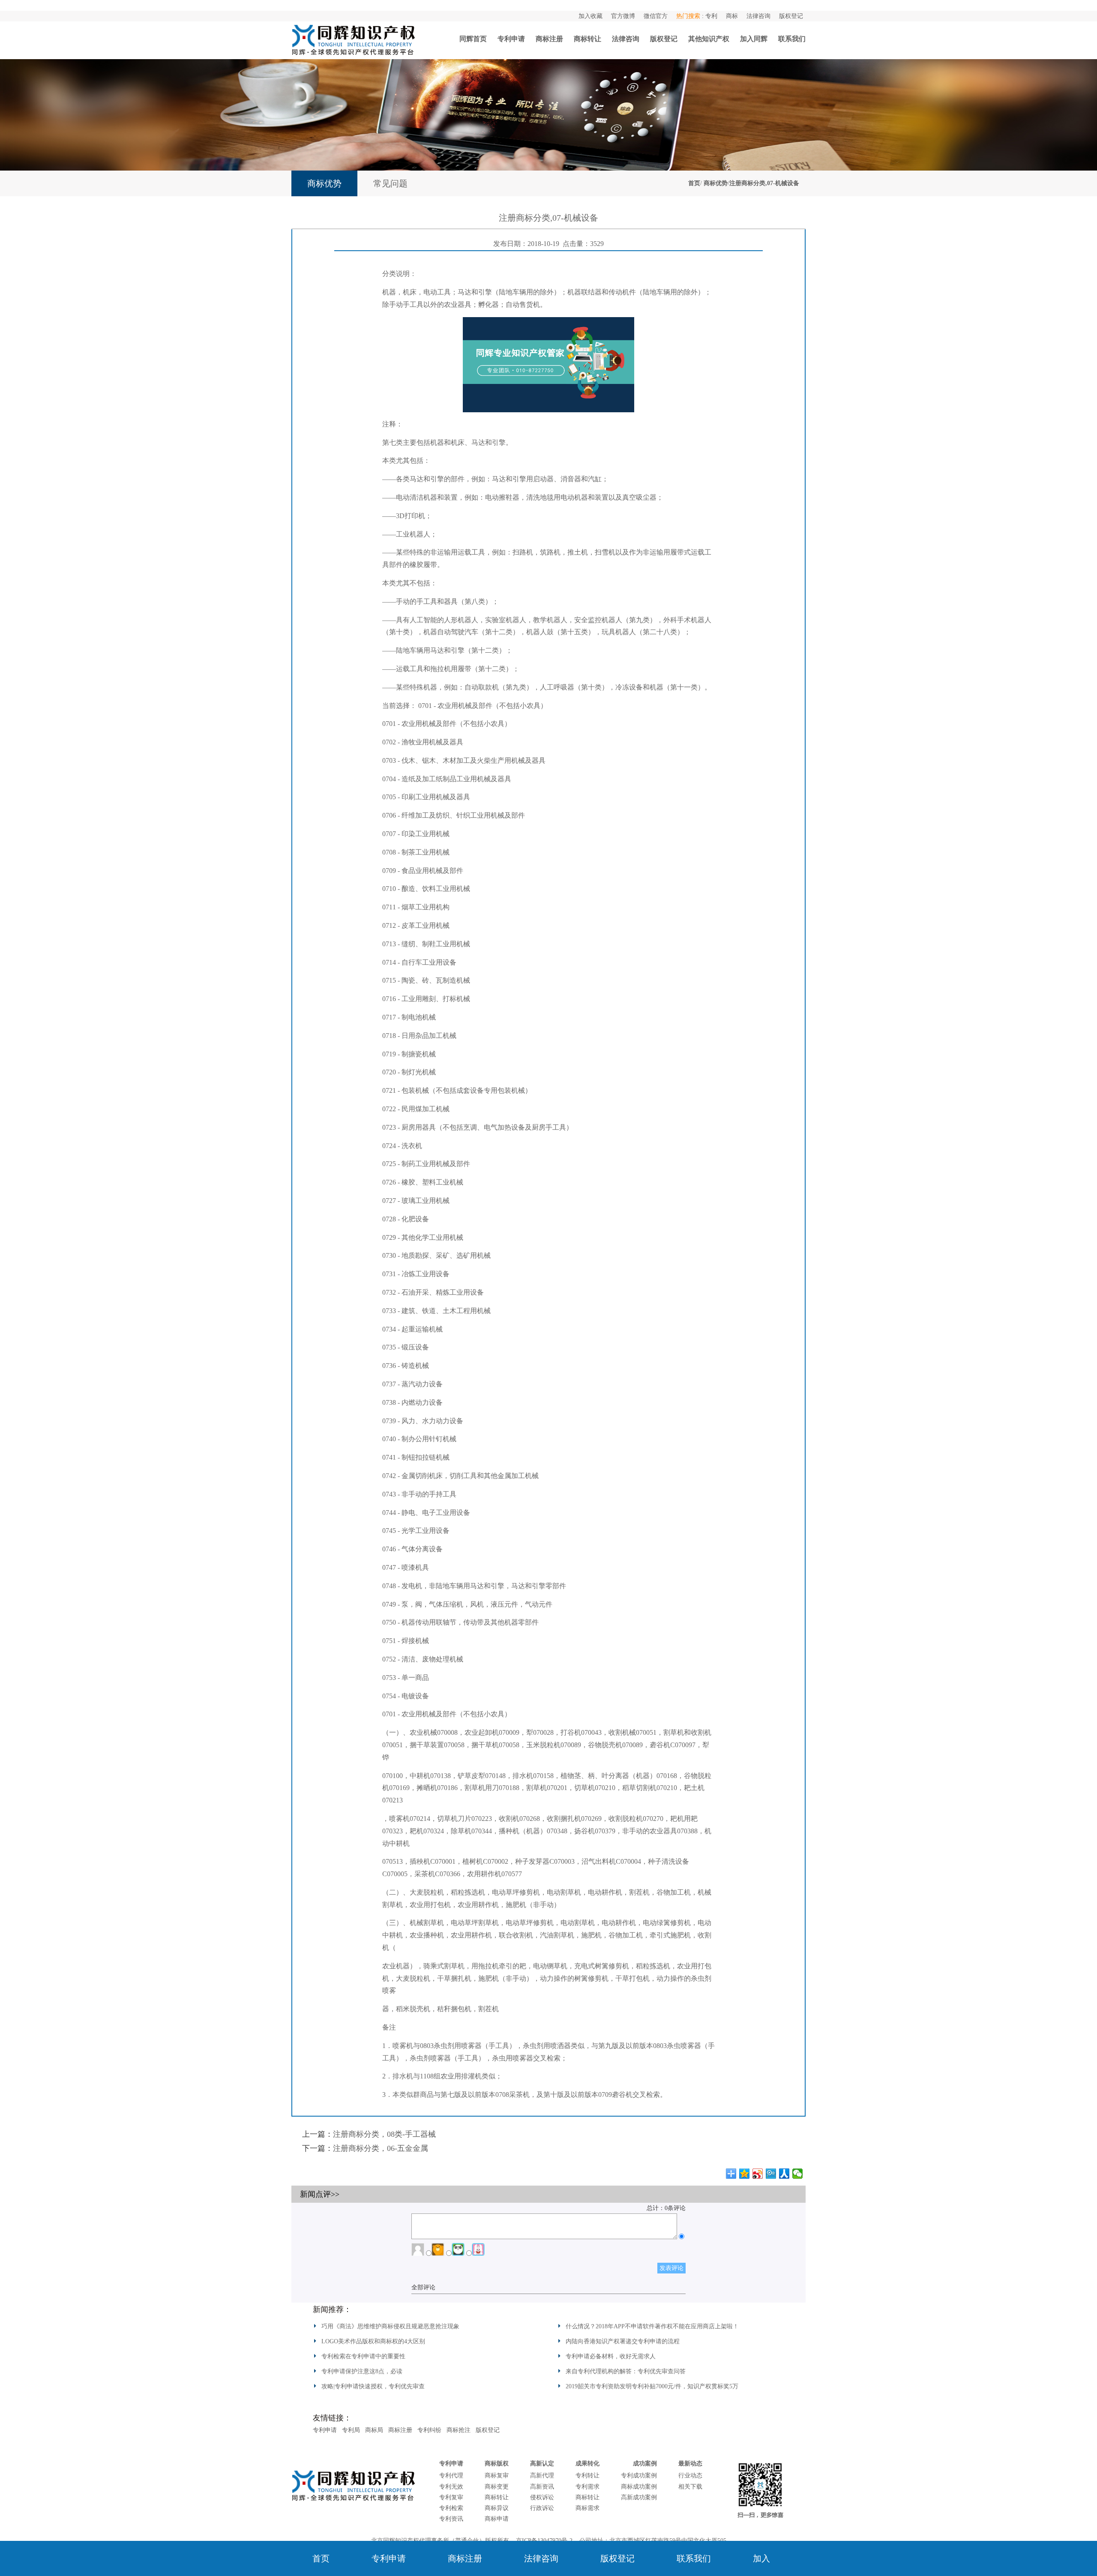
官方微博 (623, 16)
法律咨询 (758, 16)
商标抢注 (459, 2430)
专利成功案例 (639, 2476)
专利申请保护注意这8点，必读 (362, 2371)
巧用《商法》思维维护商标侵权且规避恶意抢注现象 (390, 2326)
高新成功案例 (639, 2497)
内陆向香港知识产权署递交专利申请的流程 (623, 2341)
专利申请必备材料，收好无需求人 (611, 2356)
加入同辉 (754, 39)
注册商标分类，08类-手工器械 (384, 2134)
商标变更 (497, 2487)
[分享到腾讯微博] (771, 2174)
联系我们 (792, 39)
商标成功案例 (639, 2487)
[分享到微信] (798, 2174)
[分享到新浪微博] (758, 2174)
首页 (694, 183)
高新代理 (542, 2476)
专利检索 (451, 2508)
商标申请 (497, 2519)
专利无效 (451, 2487)
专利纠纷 (429, 2430)
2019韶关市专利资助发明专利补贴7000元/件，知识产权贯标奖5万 (652, 2386)
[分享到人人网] (784, 2174)
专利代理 (451, 2476)
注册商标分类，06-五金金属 (381, 2148)
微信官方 (656, 16)
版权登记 (791, 16)
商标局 (374, 2430)
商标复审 (497, 2476)
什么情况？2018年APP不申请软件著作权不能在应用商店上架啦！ (652, 2326)
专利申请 (511, 39)
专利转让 (587, 2476)
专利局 (351, 2430)
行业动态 (690, 2476)
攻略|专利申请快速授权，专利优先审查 (373, 2386)
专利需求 (587, 2487)
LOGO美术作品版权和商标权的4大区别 (373, 2341)
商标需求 (587, 2508)
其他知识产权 (709, 39)
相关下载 (690, 2487)
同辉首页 (473, 39)
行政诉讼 (542, 2508)
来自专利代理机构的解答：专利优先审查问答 (626, 2371)
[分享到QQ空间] (745, 2174)
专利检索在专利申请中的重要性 (363, 2356)
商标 (732, 16)
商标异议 (497, 2508)
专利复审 (451, 2497)
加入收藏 (590, 16)
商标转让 (587, 39)
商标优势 (716, 183)
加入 (761, 2558)
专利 (711, 16)
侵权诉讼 (542, 2497)
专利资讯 (451, 2519)
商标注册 (549, 39)
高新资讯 (542, 2487)
